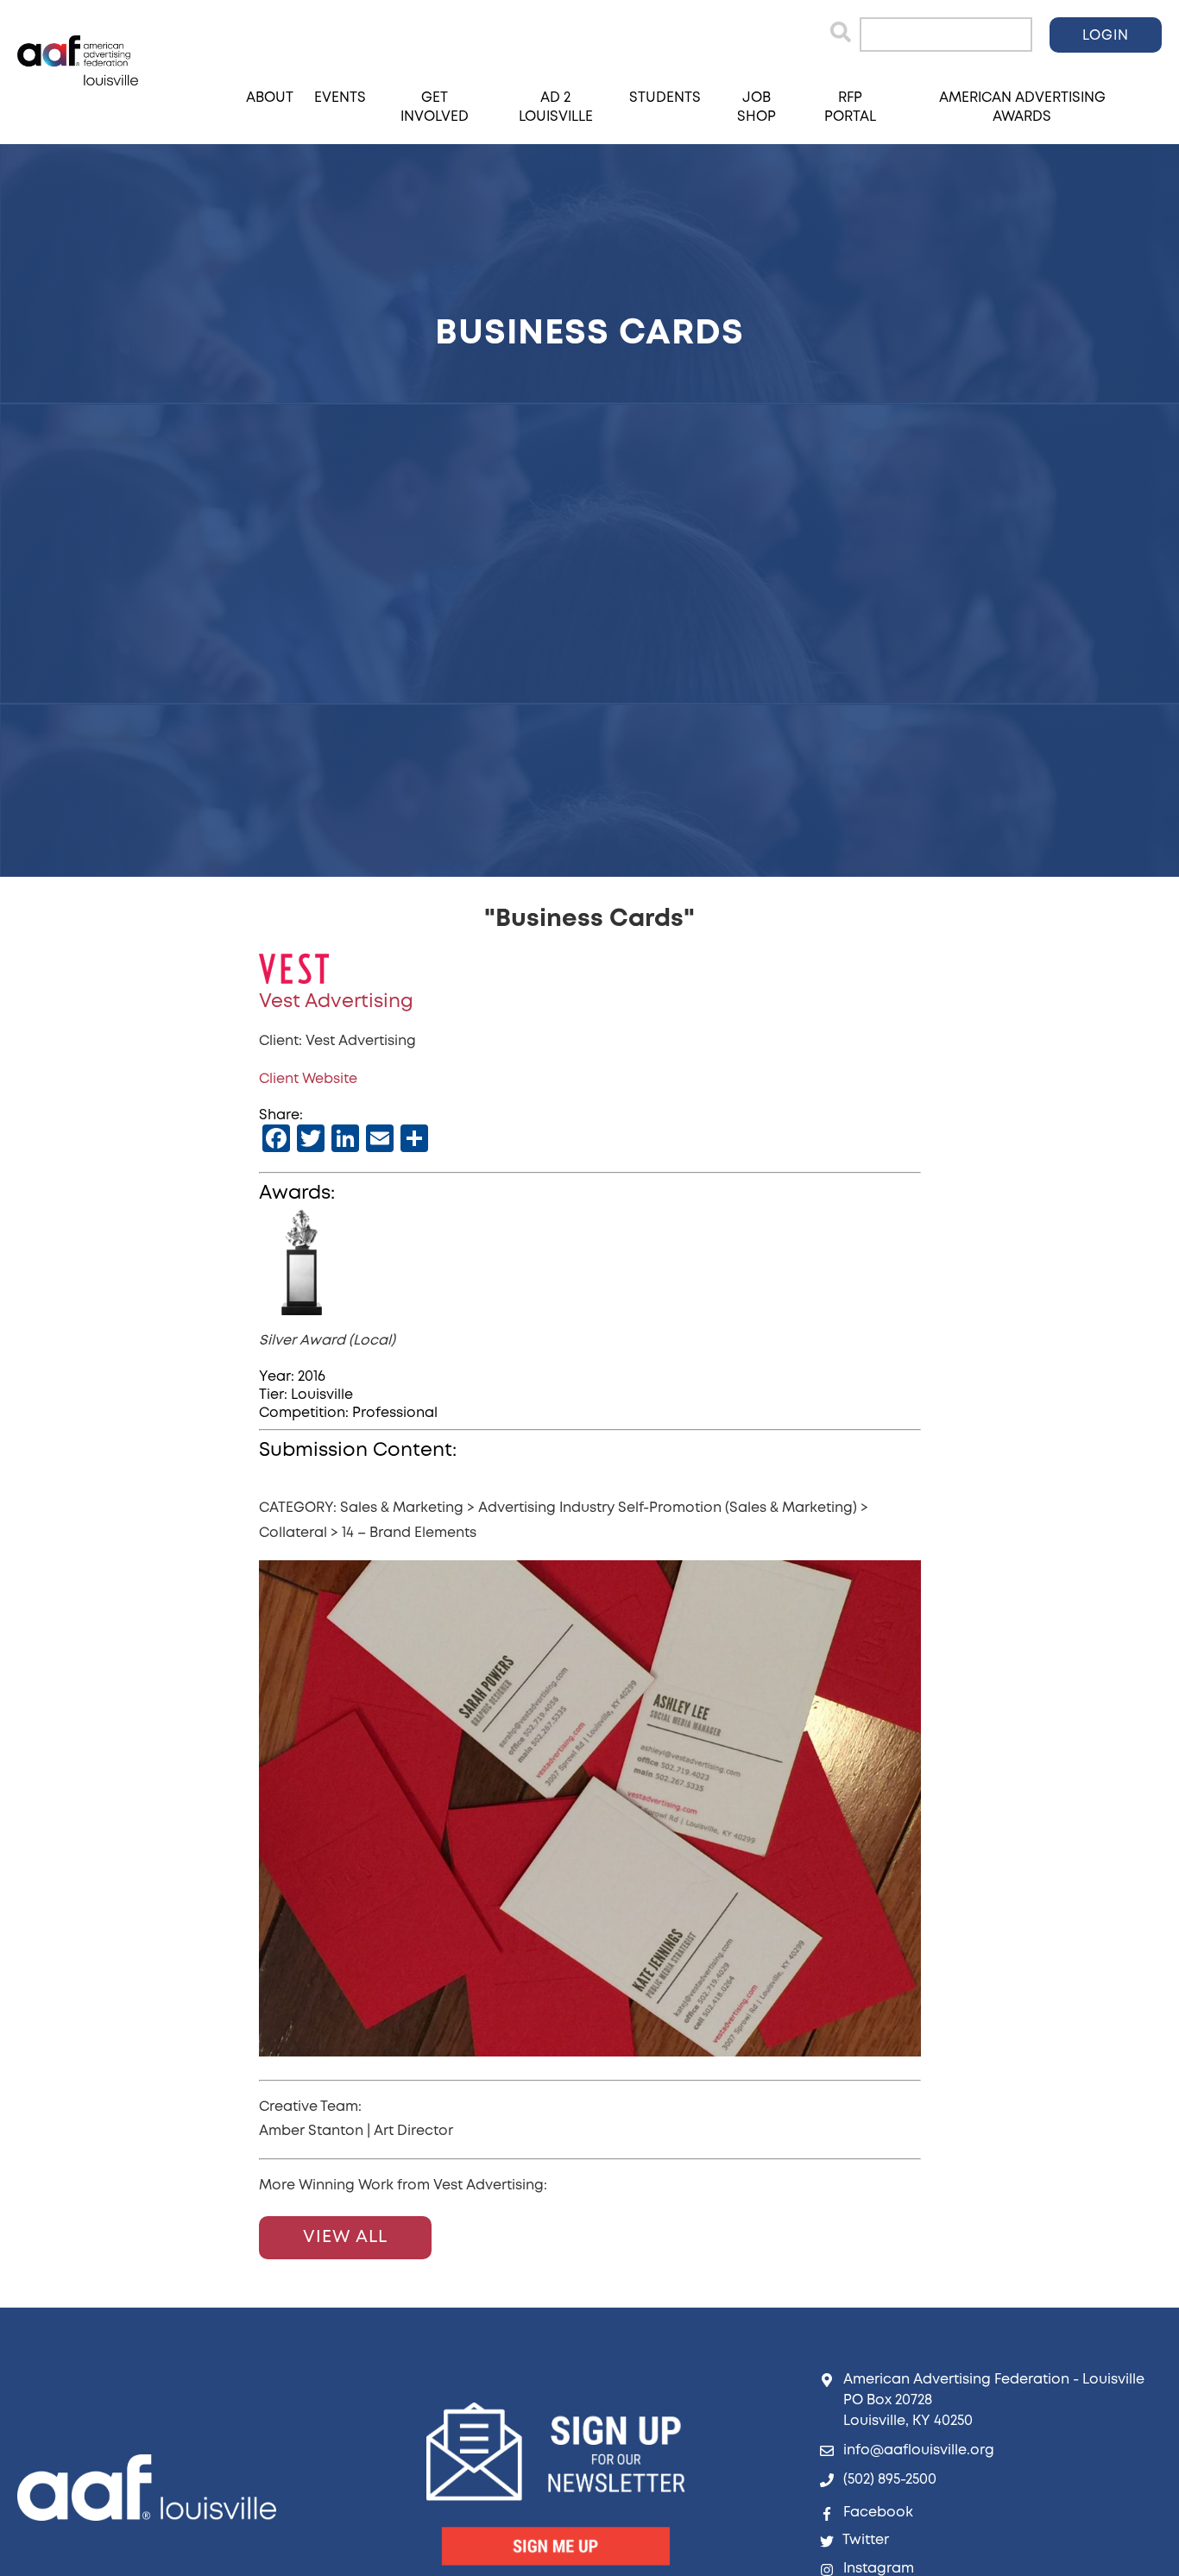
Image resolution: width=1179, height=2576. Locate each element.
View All (345, 2237)
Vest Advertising (336, 1002)
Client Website (308, 1079)
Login (1106, 36)
